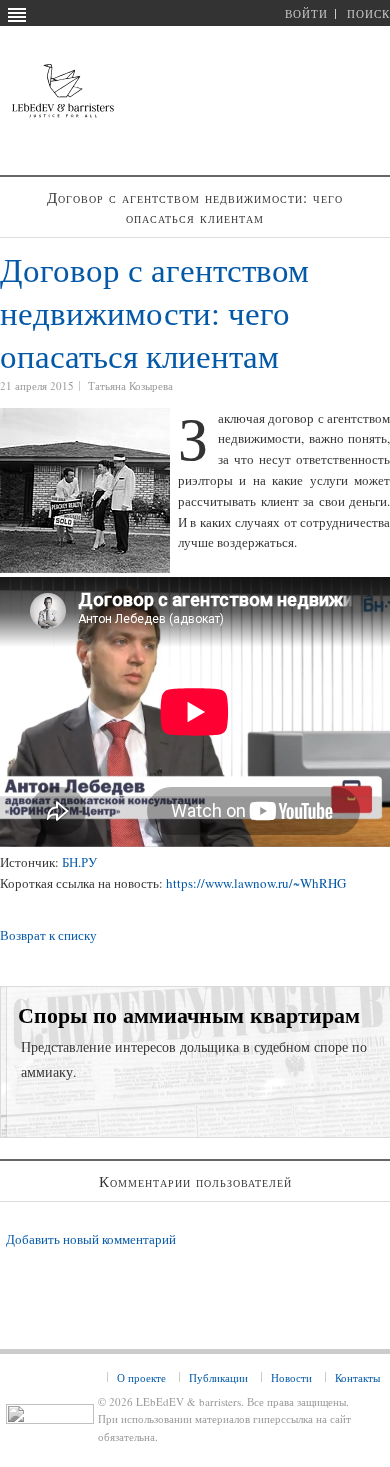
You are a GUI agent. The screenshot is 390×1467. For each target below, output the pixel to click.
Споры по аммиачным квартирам (189, 1014)
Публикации (218, 1377)
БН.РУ (79, 862)
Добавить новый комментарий (91, 1239)
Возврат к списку (48, 935)
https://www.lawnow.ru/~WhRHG (256, 883)
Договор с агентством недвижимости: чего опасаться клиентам (154, 312)
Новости (291, 1377)
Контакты (357, 1377)
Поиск (368, 13)
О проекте (141, 1377)
